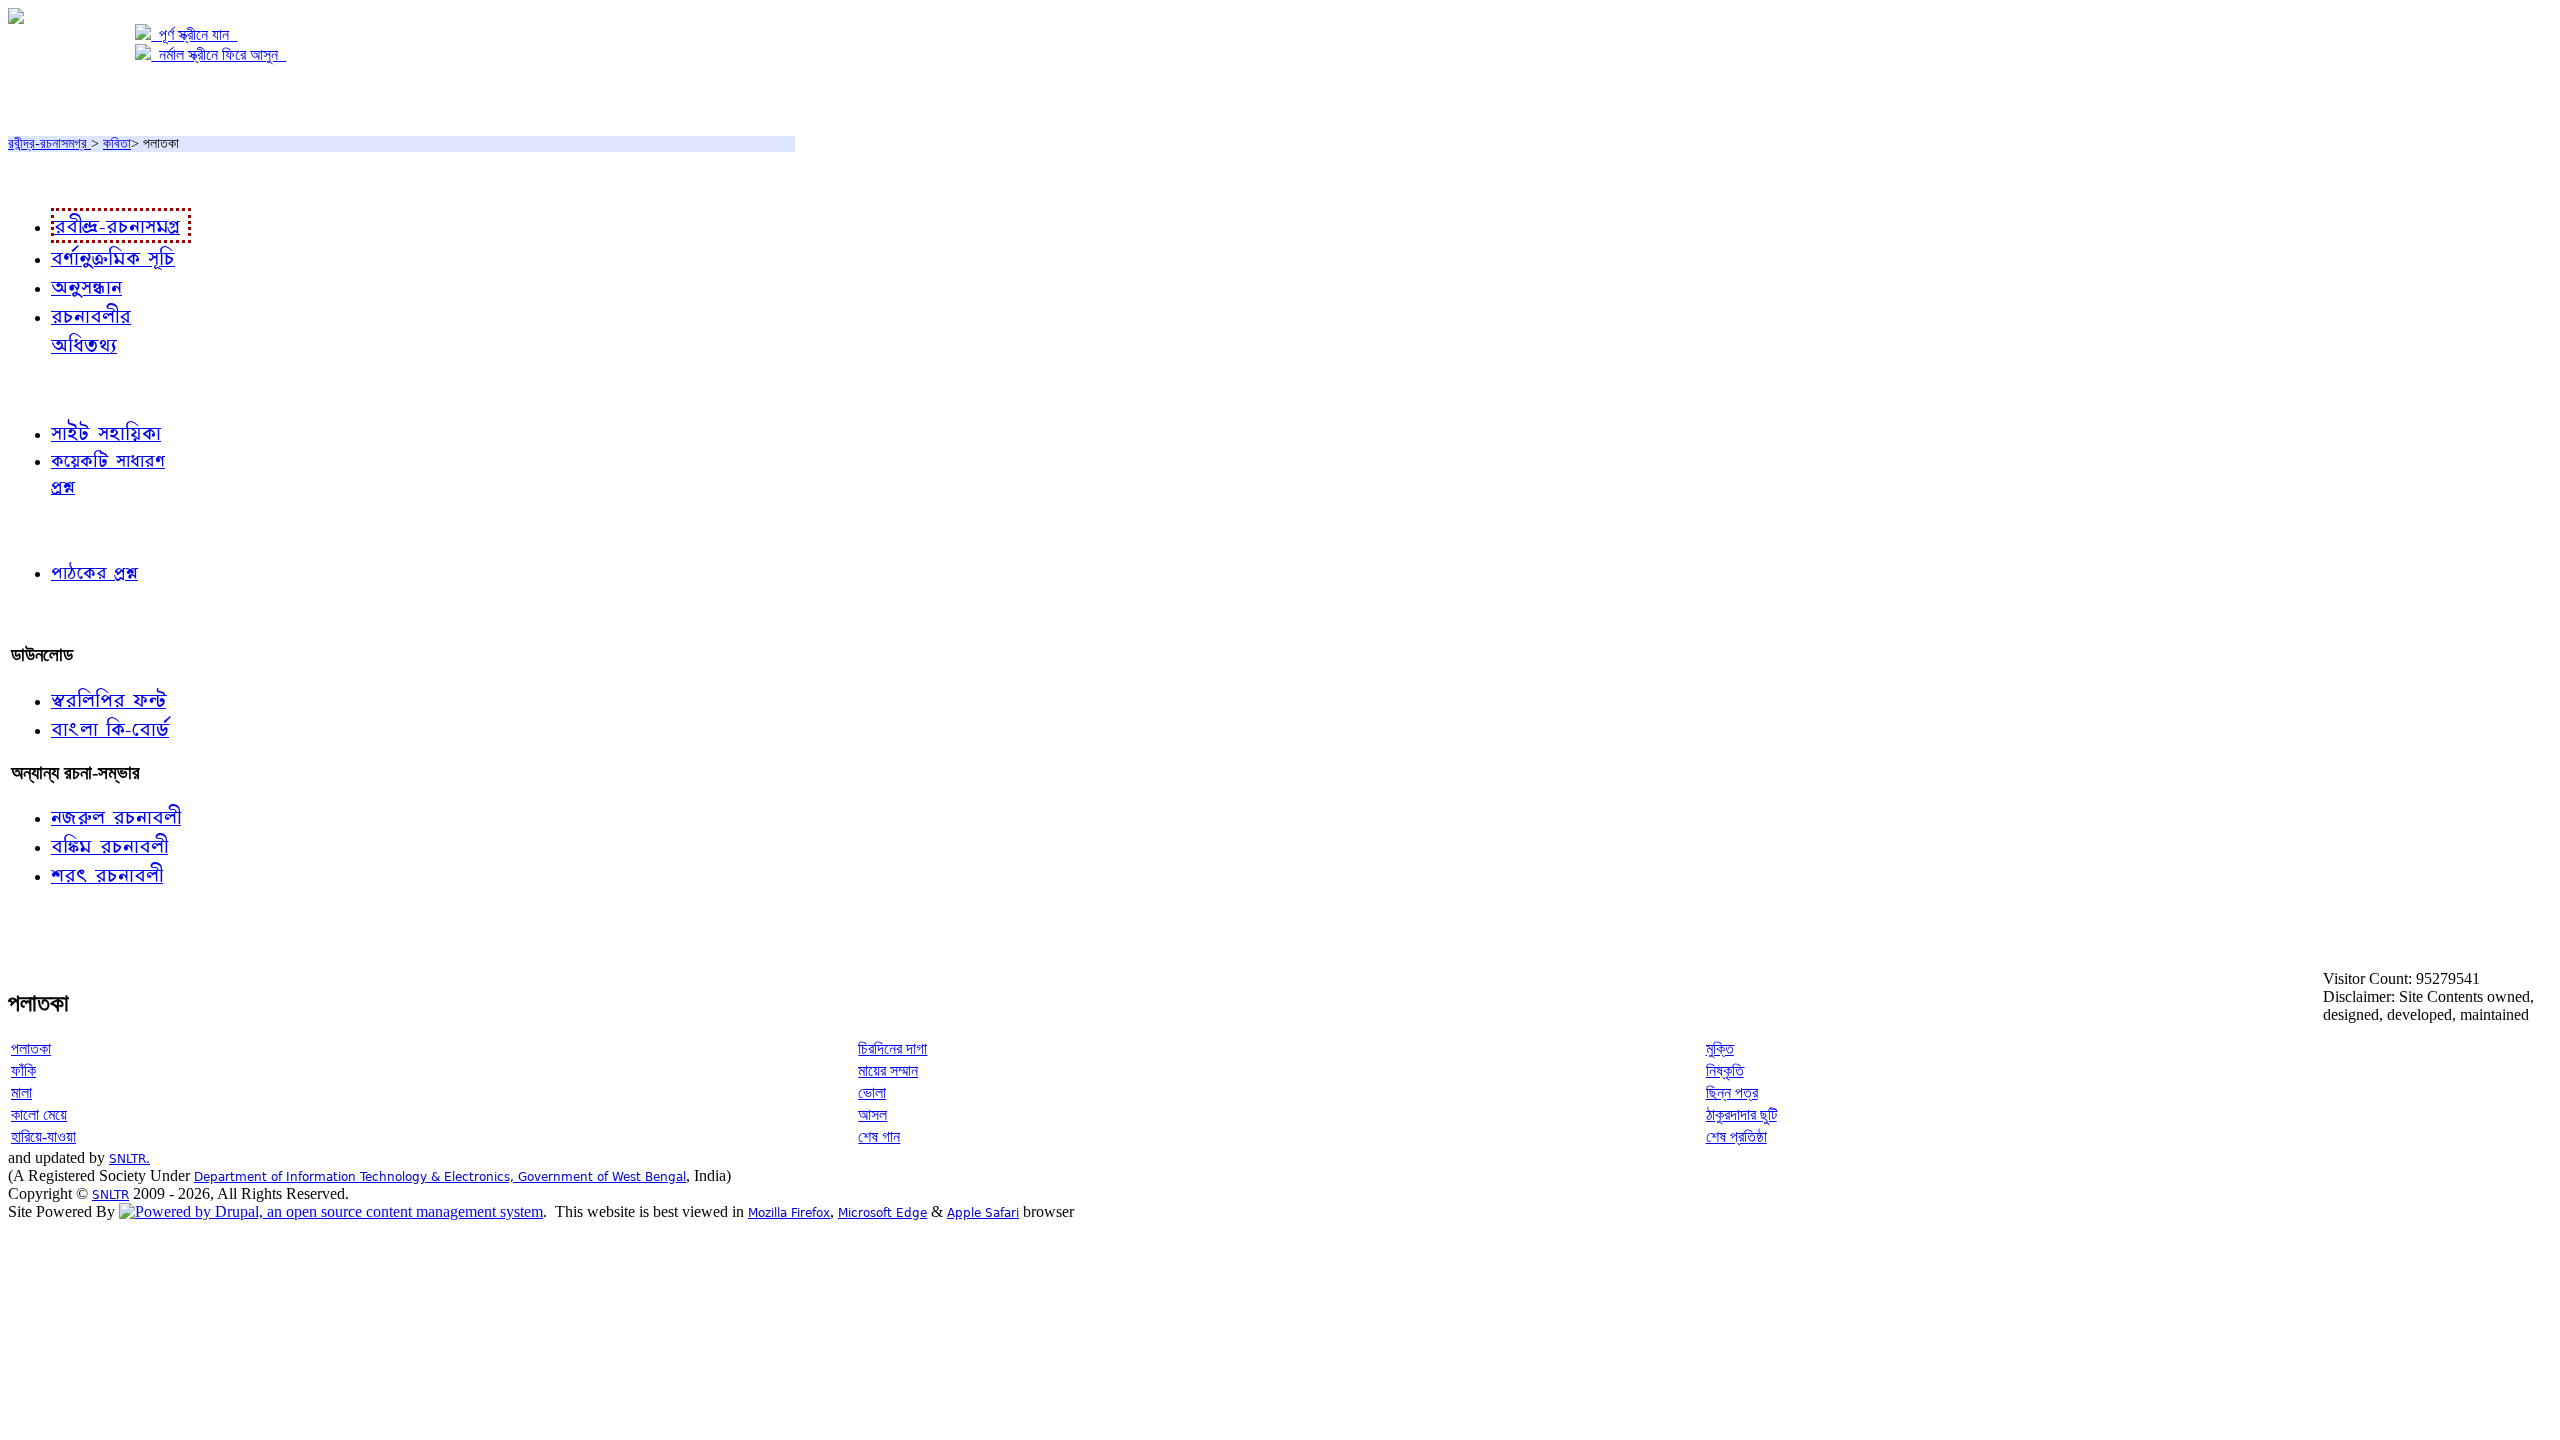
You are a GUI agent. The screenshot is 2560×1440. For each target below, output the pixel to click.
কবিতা (117, 143)
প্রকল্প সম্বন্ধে (56, 96)
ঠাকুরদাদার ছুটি (1741, 1114)
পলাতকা (31, 1048)
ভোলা (872, 1092)
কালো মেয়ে (39, 1114)
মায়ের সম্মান (888, 1070)
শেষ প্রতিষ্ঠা (1736, 1136)
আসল (872, 1114)
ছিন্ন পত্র (1732, 1092)
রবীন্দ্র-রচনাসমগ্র (49, 143)
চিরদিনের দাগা (892, 1048)
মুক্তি (1720, 1048)
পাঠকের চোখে (53, 528)
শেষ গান (879, 1136)
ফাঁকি (23, 1070)
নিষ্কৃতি (1725, 1070)
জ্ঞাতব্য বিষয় (48, 388)
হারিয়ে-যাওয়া (43, 1136)
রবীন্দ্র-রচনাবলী (56, 177)
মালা (21, 1092)
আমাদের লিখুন (54, 613)
